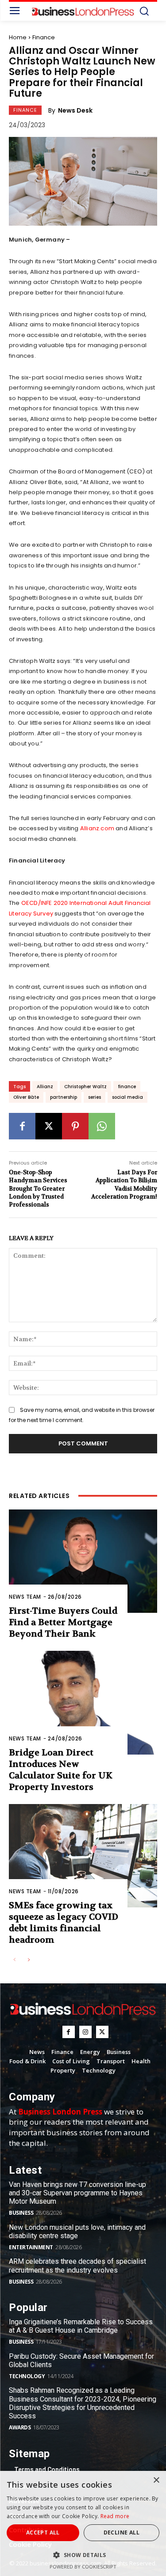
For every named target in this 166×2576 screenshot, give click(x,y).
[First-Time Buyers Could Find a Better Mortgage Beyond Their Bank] (83, 1561)
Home (18, 37)
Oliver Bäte (26, 1097)
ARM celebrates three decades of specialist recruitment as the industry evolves (77, 2266)
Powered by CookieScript (83, 2567)
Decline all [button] (122, 2532)
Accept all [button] (43, 2532)
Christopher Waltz (85, 1087)
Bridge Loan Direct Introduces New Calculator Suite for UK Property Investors (61, 1770)
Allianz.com (97, 828)
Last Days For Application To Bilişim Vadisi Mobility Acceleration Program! (124, 1184)
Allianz (45, 1087)
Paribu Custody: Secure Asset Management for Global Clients (81, 2360)
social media (127, 1097)
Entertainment (31, 2247)
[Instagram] (85, 2032)
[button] (83, 2555)
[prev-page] (14, 1960)
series (95, 1097)
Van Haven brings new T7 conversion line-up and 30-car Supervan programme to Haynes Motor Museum (77, 2193)
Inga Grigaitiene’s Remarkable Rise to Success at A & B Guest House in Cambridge (81, 2326)
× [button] (156, 2480)
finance (127, 1087)
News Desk (75, 110)
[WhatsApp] (102, 1126)
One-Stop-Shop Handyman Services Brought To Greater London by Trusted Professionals (38, 1188)
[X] (49, 1126)
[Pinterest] (75, 1126)
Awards (20, 2427)
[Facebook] (22, 1126)
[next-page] (29, 1960)
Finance (44, 37)
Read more (115, 2516)
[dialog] (83, 2523)
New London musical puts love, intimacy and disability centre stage (77, 2232)
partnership (64, 1097)
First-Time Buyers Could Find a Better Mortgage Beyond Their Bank (63, 1622)
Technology (27, 2376)
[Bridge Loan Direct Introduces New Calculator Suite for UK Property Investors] (83, 1703)
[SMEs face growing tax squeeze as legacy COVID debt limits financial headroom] (83, 1856)
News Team (25, 1597)
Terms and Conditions (47, 2470)
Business (21, 2213)
